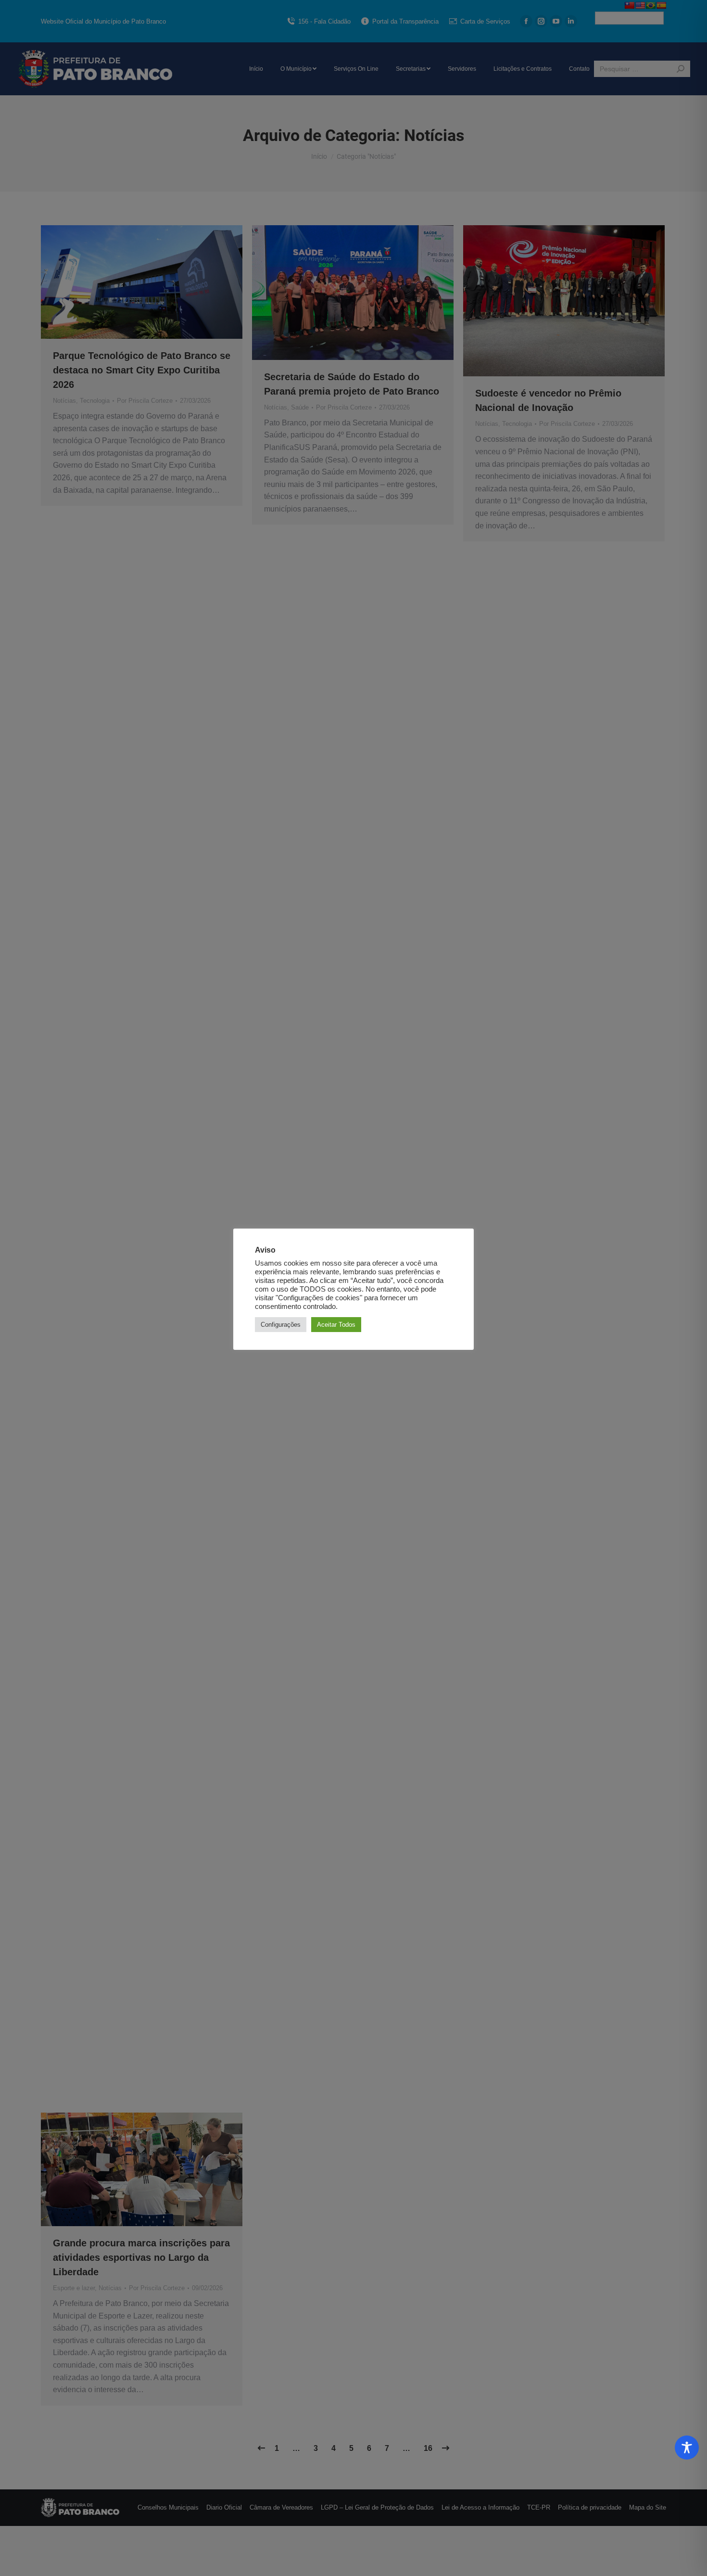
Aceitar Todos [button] (336, 1325)
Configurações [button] (281, 1325)
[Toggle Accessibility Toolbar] (687, 2448)
